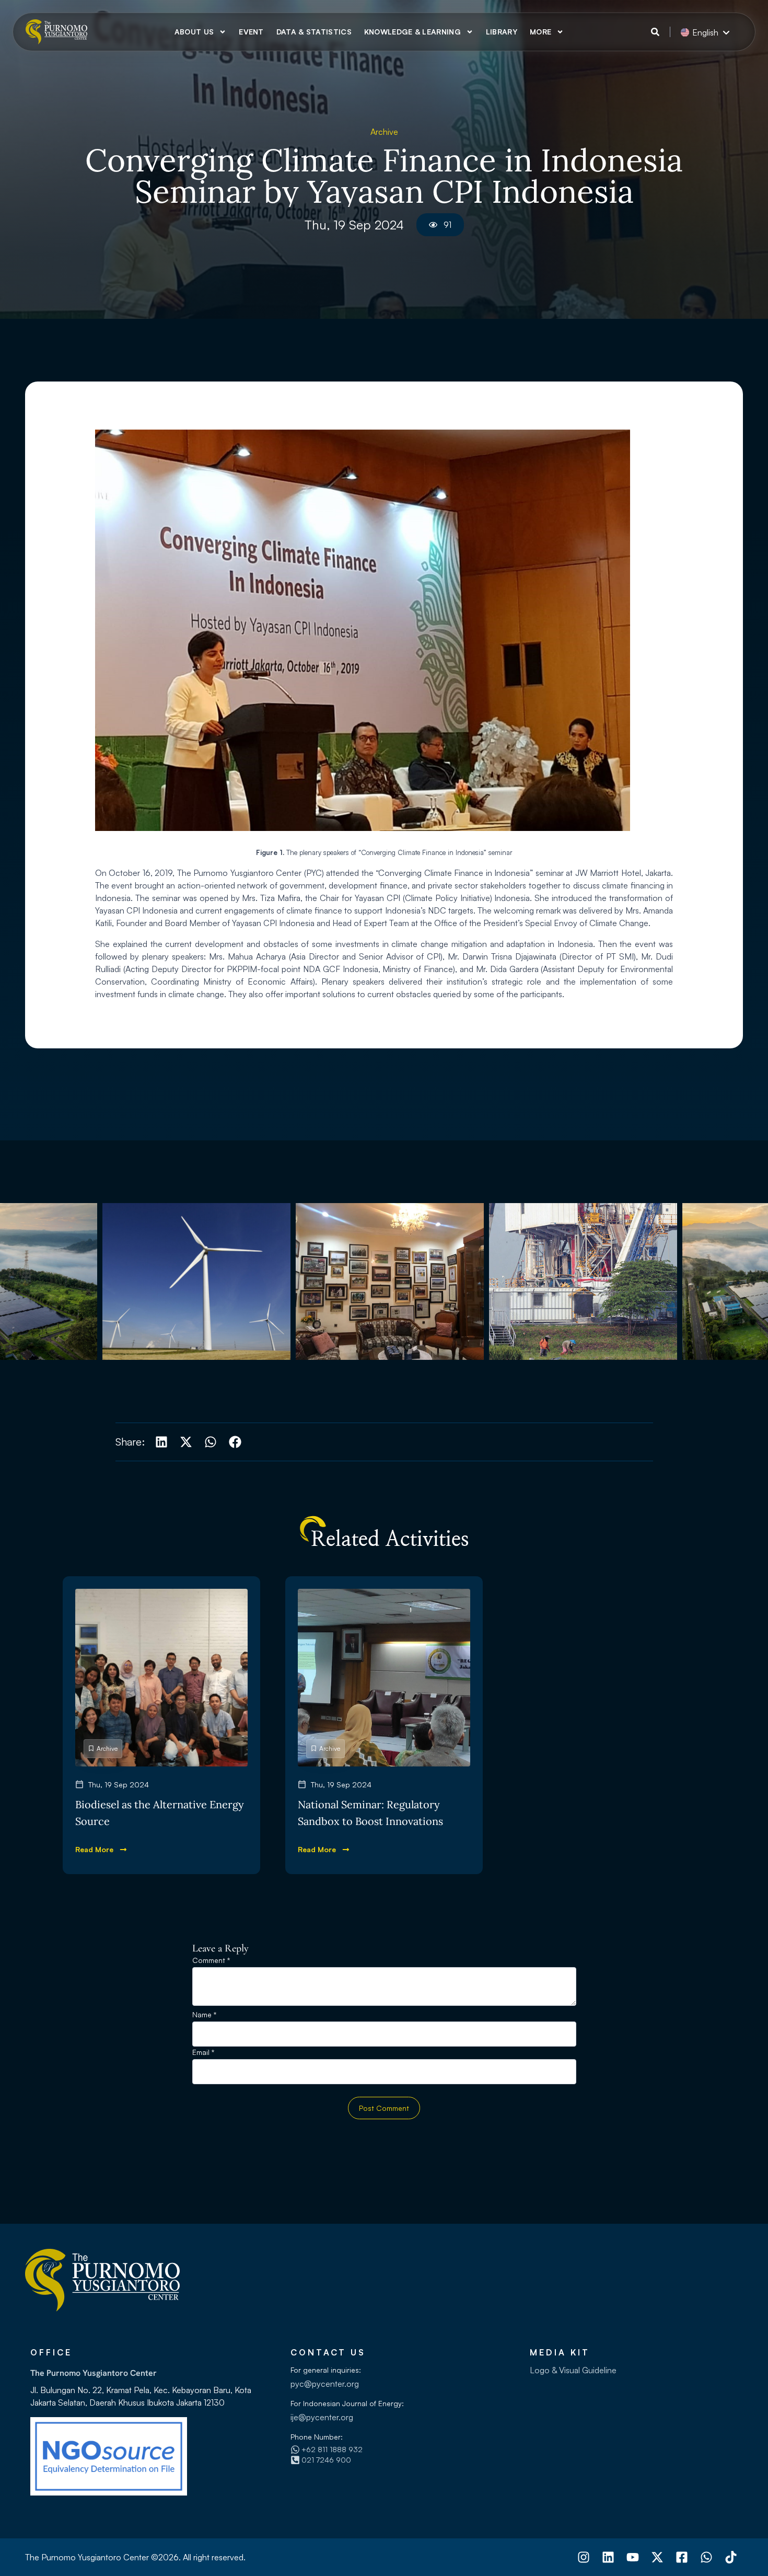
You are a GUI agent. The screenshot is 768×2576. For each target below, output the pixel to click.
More (540, 32)
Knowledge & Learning (412, 32)
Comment (211, 1961)
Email (203, 2053)
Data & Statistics (314, 32)
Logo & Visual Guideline (573, 2370)
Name (204, 2015)
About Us (194, 32)
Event (251, 32)
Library (502, 32)
